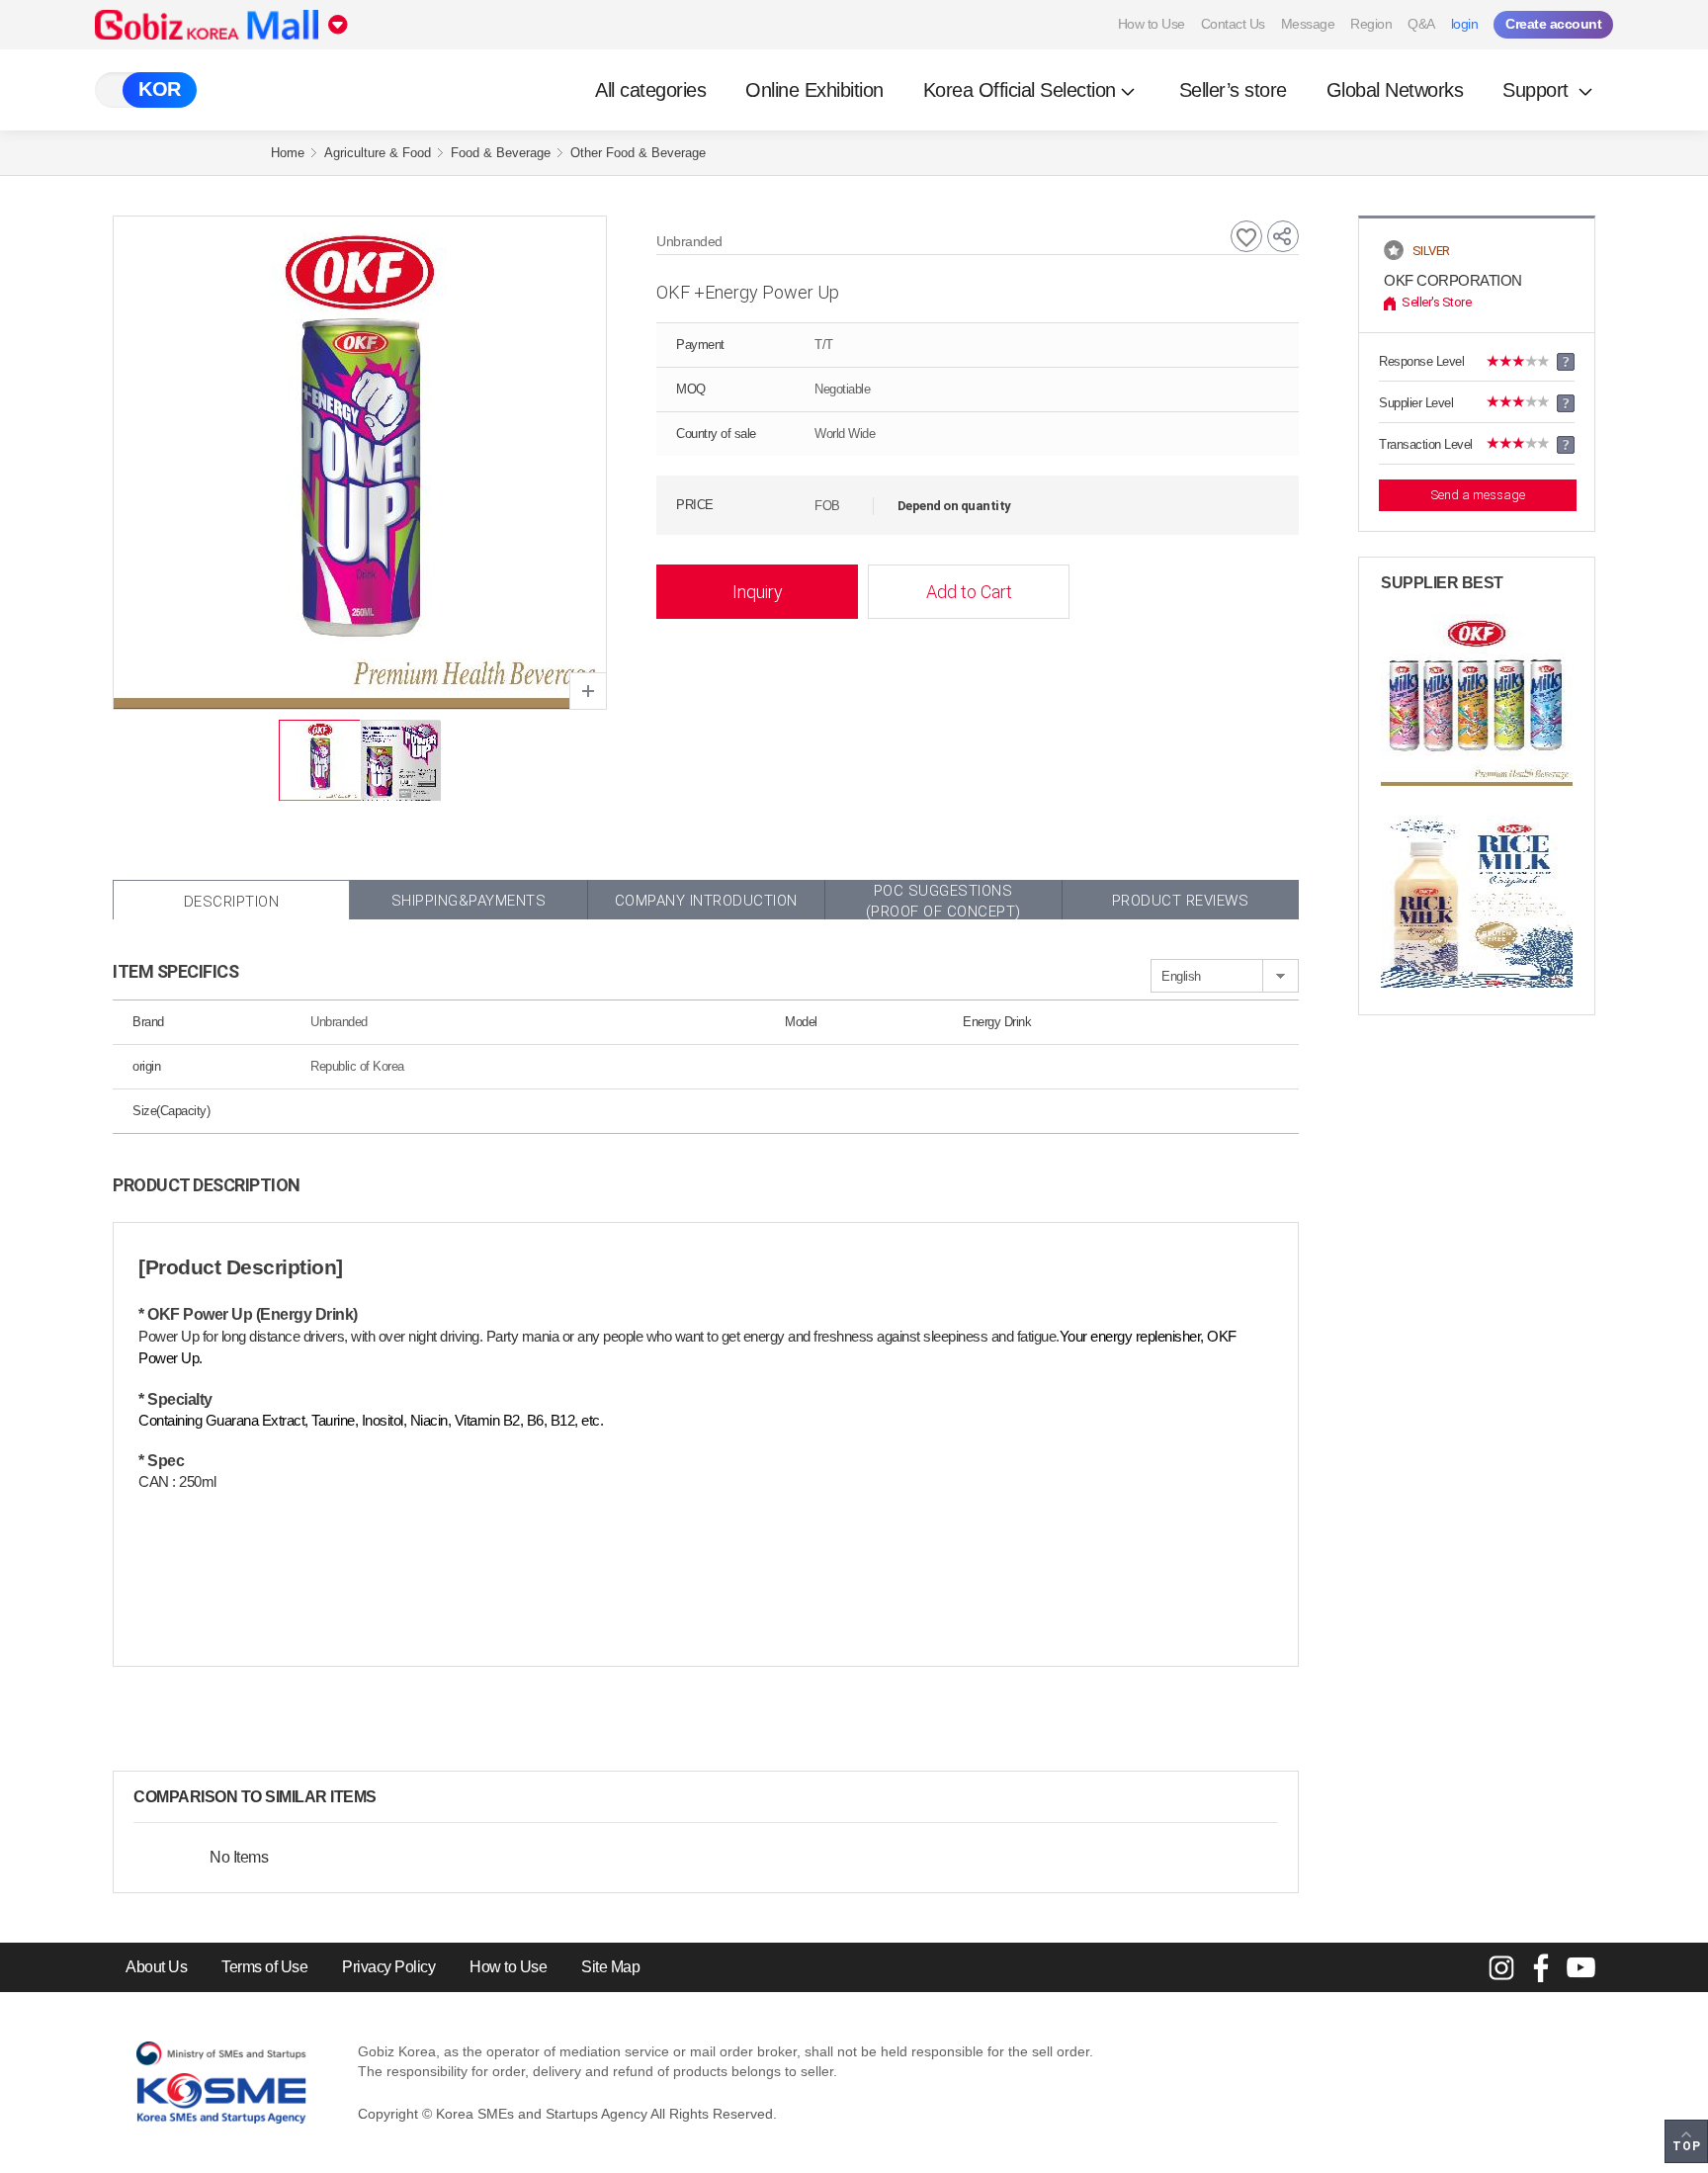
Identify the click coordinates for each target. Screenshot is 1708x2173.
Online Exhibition (814, 90)
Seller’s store (1233, 90)
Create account (1553, 24)
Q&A (1421, 24)
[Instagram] (1501, 1967)
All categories (650, 90)
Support (1538, 90)
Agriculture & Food (378, 153)
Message (1308, 24)
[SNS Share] (1283, 236)
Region (1371, 24)
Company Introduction (706, 901)
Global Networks (1395, 90)
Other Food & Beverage (638, 153)
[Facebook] (1541, 1967)
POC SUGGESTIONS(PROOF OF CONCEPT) (943, 901)
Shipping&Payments (469, 901)
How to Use (1152, 24)
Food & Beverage (501, 153)
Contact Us (1233, 24)
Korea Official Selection (1020, 90)
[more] (392, 1797)
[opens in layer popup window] (588, 691)
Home (288, 153)
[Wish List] (1246, 236)
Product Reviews (1181, 901)
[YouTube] (1580, 1967)
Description (232, 902)
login (1465, 24)
